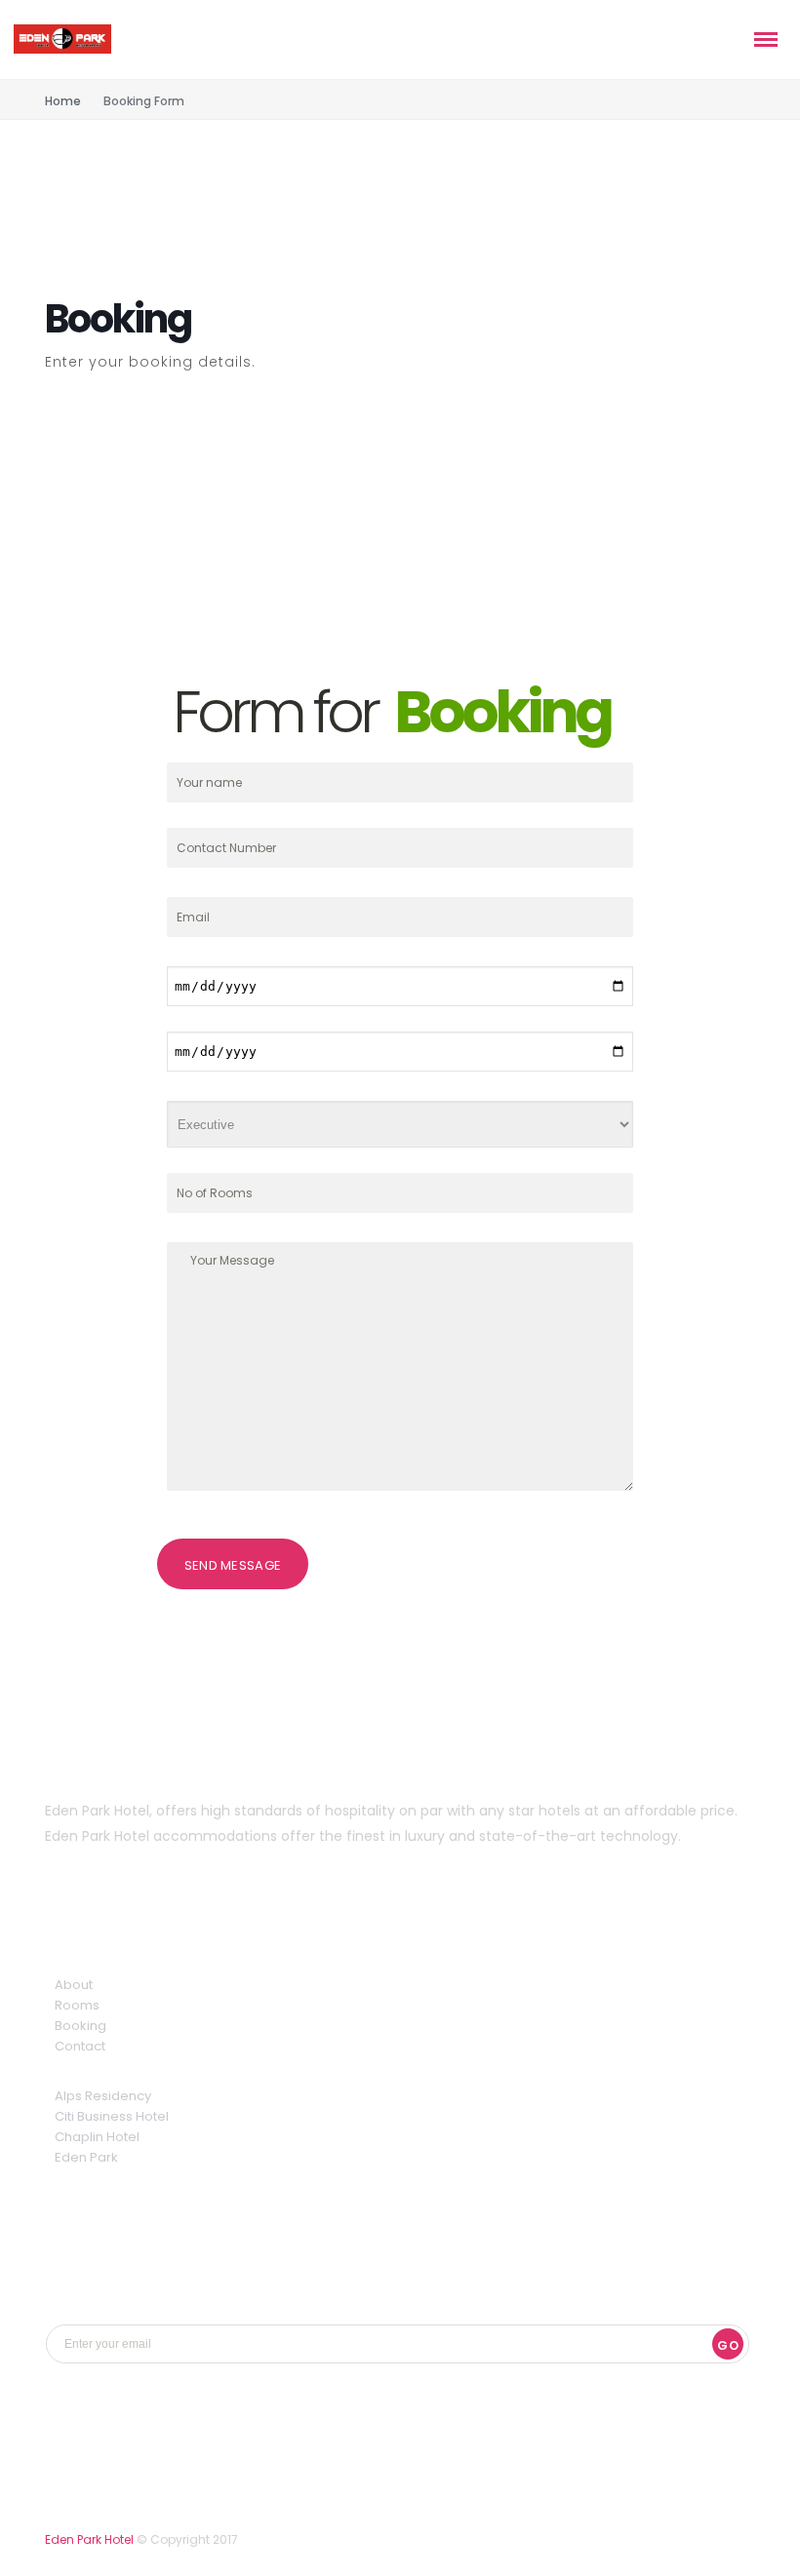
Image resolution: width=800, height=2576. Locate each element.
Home (63, 101)
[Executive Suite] (400, 1124)
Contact (80, 2046)
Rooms (77, 2005)
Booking (80, 2026)
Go (728, 2345)
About (74, 1985)
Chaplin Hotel (97, 2137)
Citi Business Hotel (112, 2116)
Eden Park (86, 2157)
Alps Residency (103, 2096)
